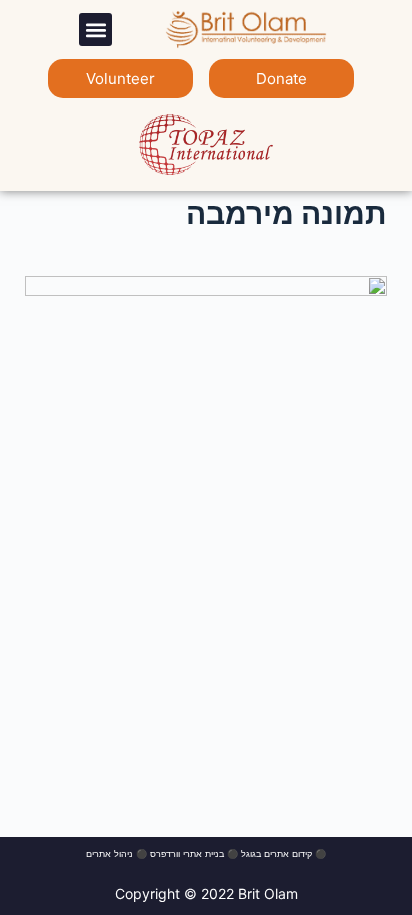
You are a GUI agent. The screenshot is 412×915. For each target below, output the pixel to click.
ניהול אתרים (109, 853)
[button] (95, 29)
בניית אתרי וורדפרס (187, 853)
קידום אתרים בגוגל (276, 853)
